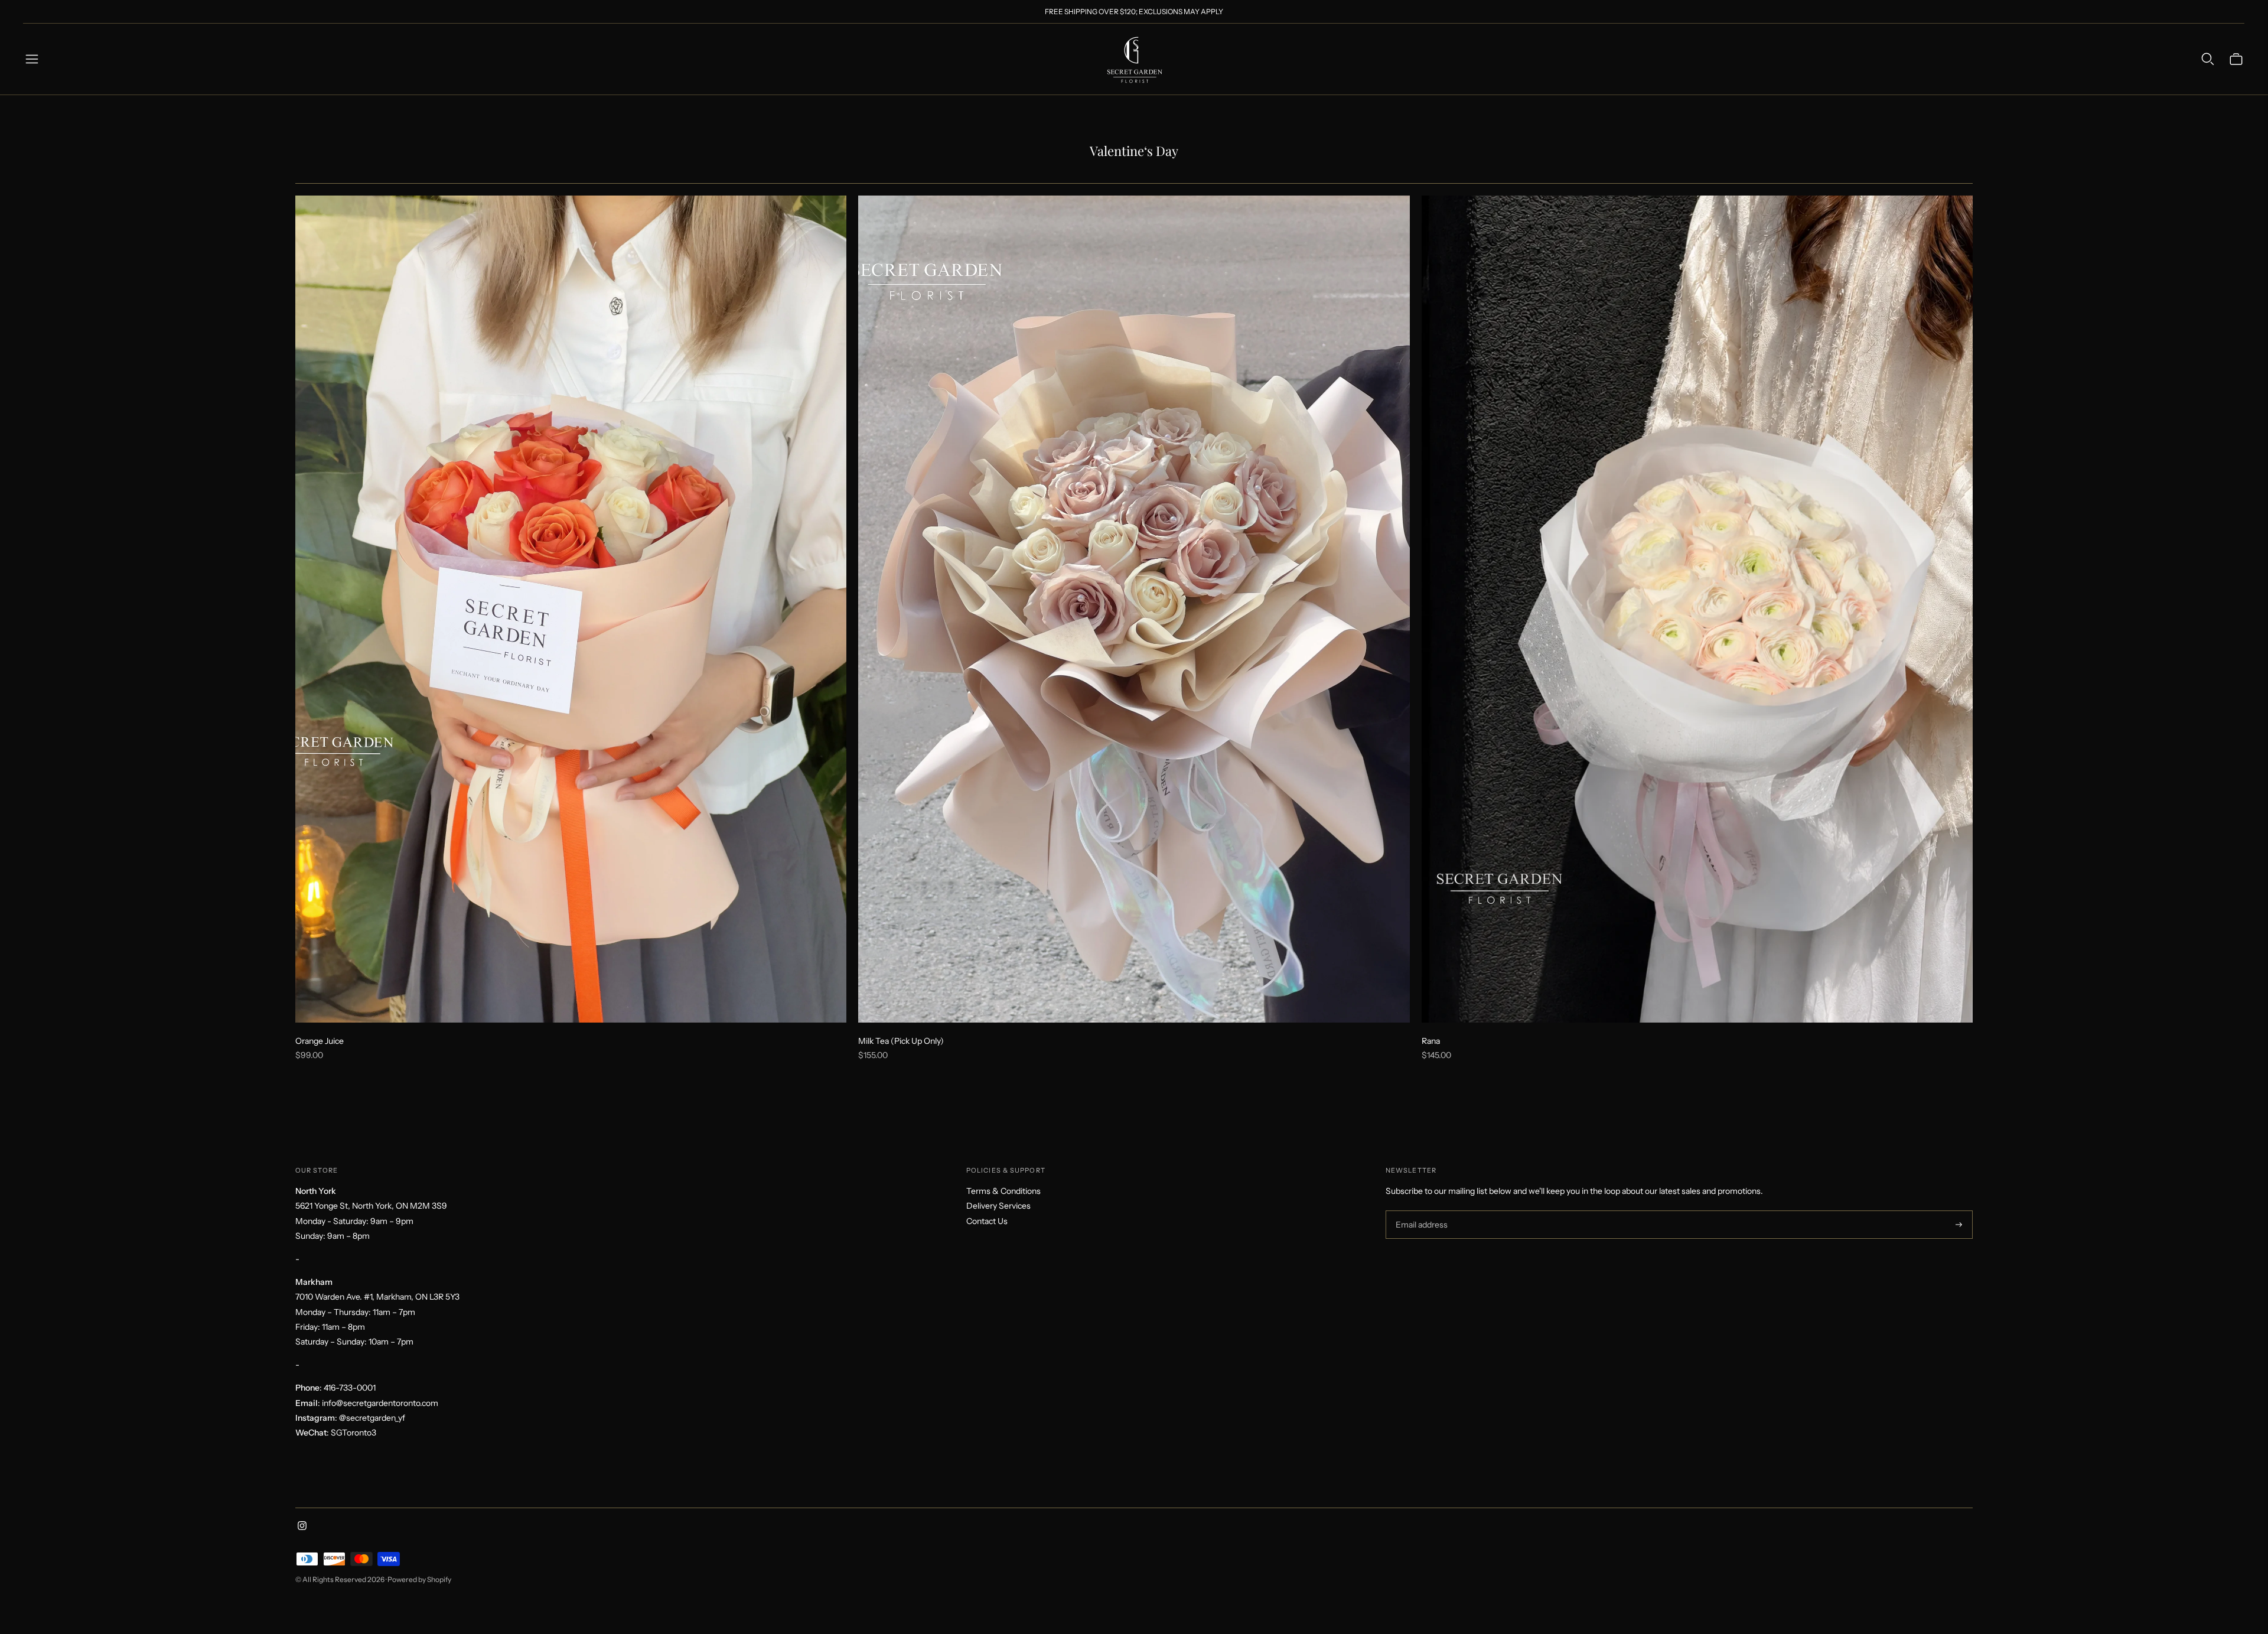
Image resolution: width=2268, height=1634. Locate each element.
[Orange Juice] (571, 609)
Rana (1431, 1041)
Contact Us (987, 1221)
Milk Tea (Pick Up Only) (901, 1041)
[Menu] (32, 59)
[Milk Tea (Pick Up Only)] (1134, 609)
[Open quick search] (2208, 59)
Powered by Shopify (419, 1579)
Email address (1420, 1211)
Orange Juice (320, 1041)
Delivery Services (998, 1206)
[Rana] (1697, 609)
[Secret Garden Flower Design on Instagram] (302, 1527)
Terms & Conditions (1003, 1191)
